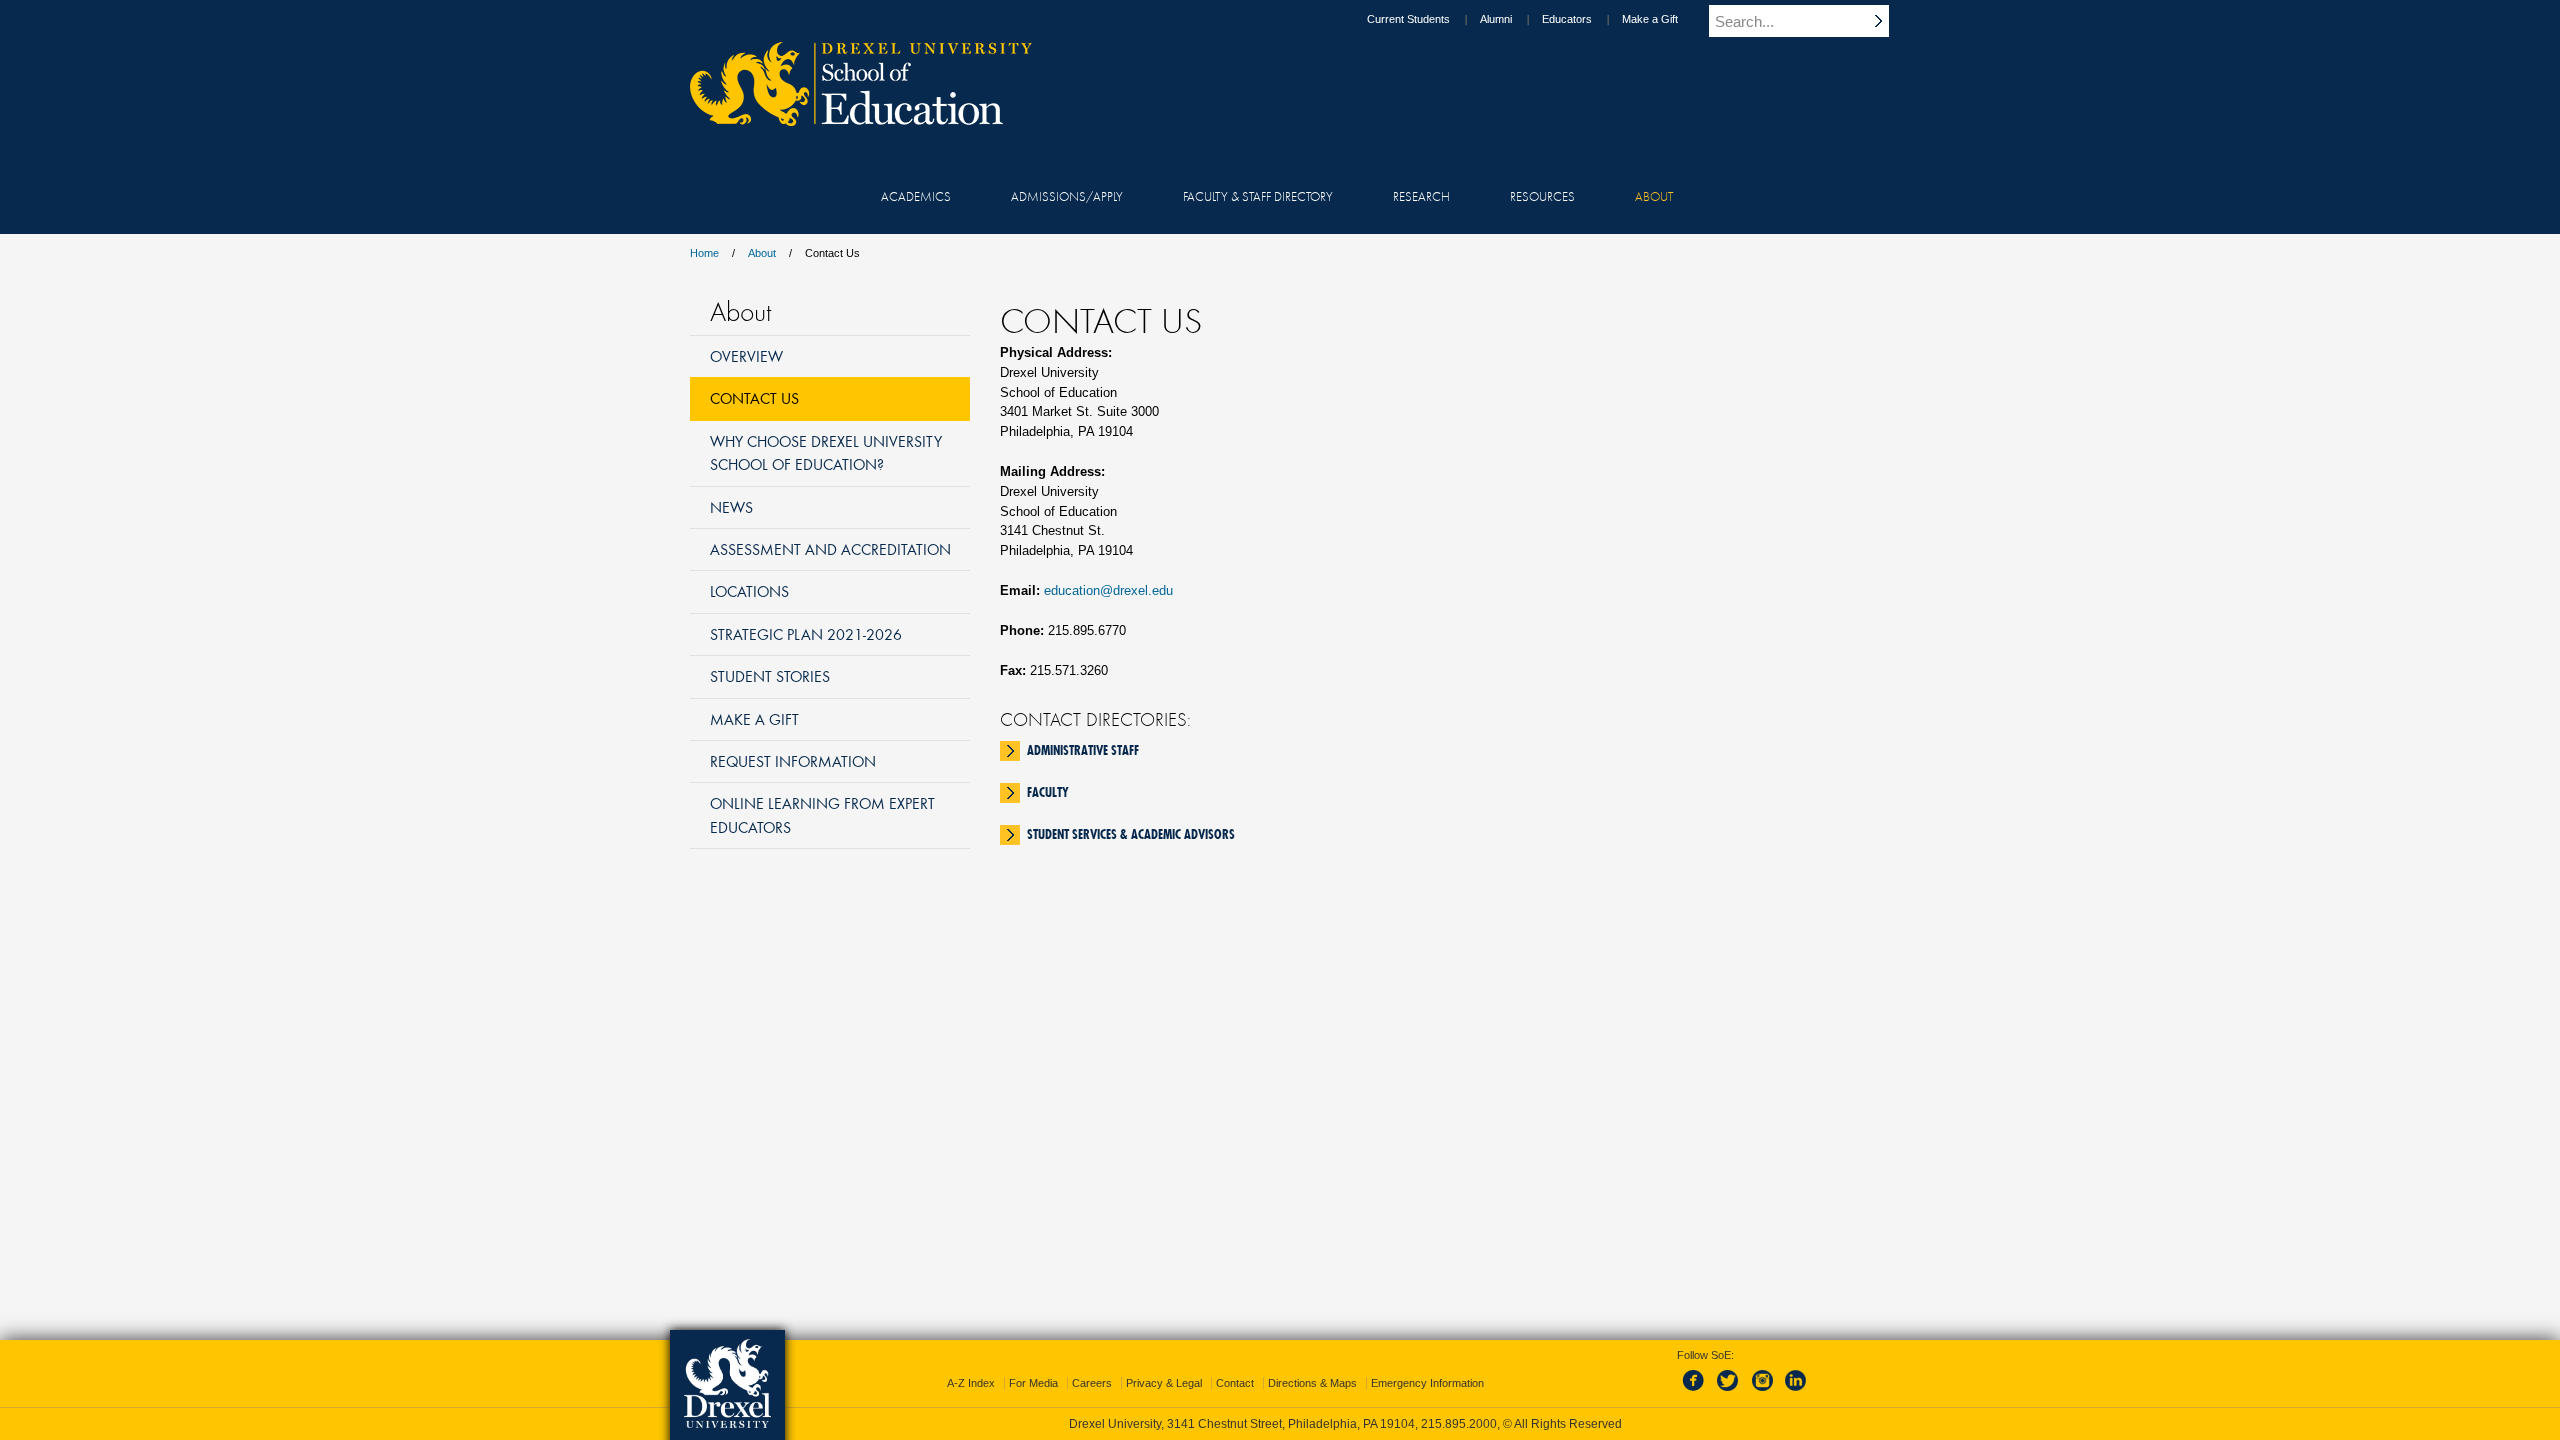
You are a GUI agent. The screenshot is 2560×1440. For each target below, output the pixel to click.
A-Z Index (971, 1383)
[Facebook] (1697, 1392)
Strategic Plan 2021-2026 (806, 634)
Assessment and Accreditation (830, 549)
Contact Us (754, 398)
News (731, 507)
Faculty (1048, 792)
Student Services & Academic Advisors (1131, 834)
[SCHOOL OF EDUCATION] (851, 120)
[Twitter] (1730, 1392)
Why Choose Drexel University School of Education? (826, 452)
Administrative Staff (1083, 750)
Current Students (1408, 19)
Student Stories (770, 676)
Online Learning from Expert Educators (822, 814)
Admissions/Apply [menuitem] (1067, 196)
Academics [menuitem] (916, 196)
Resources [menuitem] (1542, 196)
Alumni (1496, 19)
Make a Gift (1650, 19)
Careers (1092, 1383)
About (762, 253)
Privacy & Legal (1164, 1383)
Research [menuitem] (1421, 196)
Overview (746, 356)
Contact (1235, 1383)
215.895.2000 (1459, 1424)
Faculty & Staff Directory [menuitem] (1258, 196)
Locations (749, 591)
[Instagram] (1763, 1392)
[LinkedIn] (1796, 1392)
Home (704, 253)
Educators (1567, 19)
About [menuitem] (1654, 196)
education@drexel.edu (1108, 590)
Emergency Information (1427, 1383)
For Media (1033, 1383)
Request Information (793, 761)
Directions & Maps (1312, 1383)
